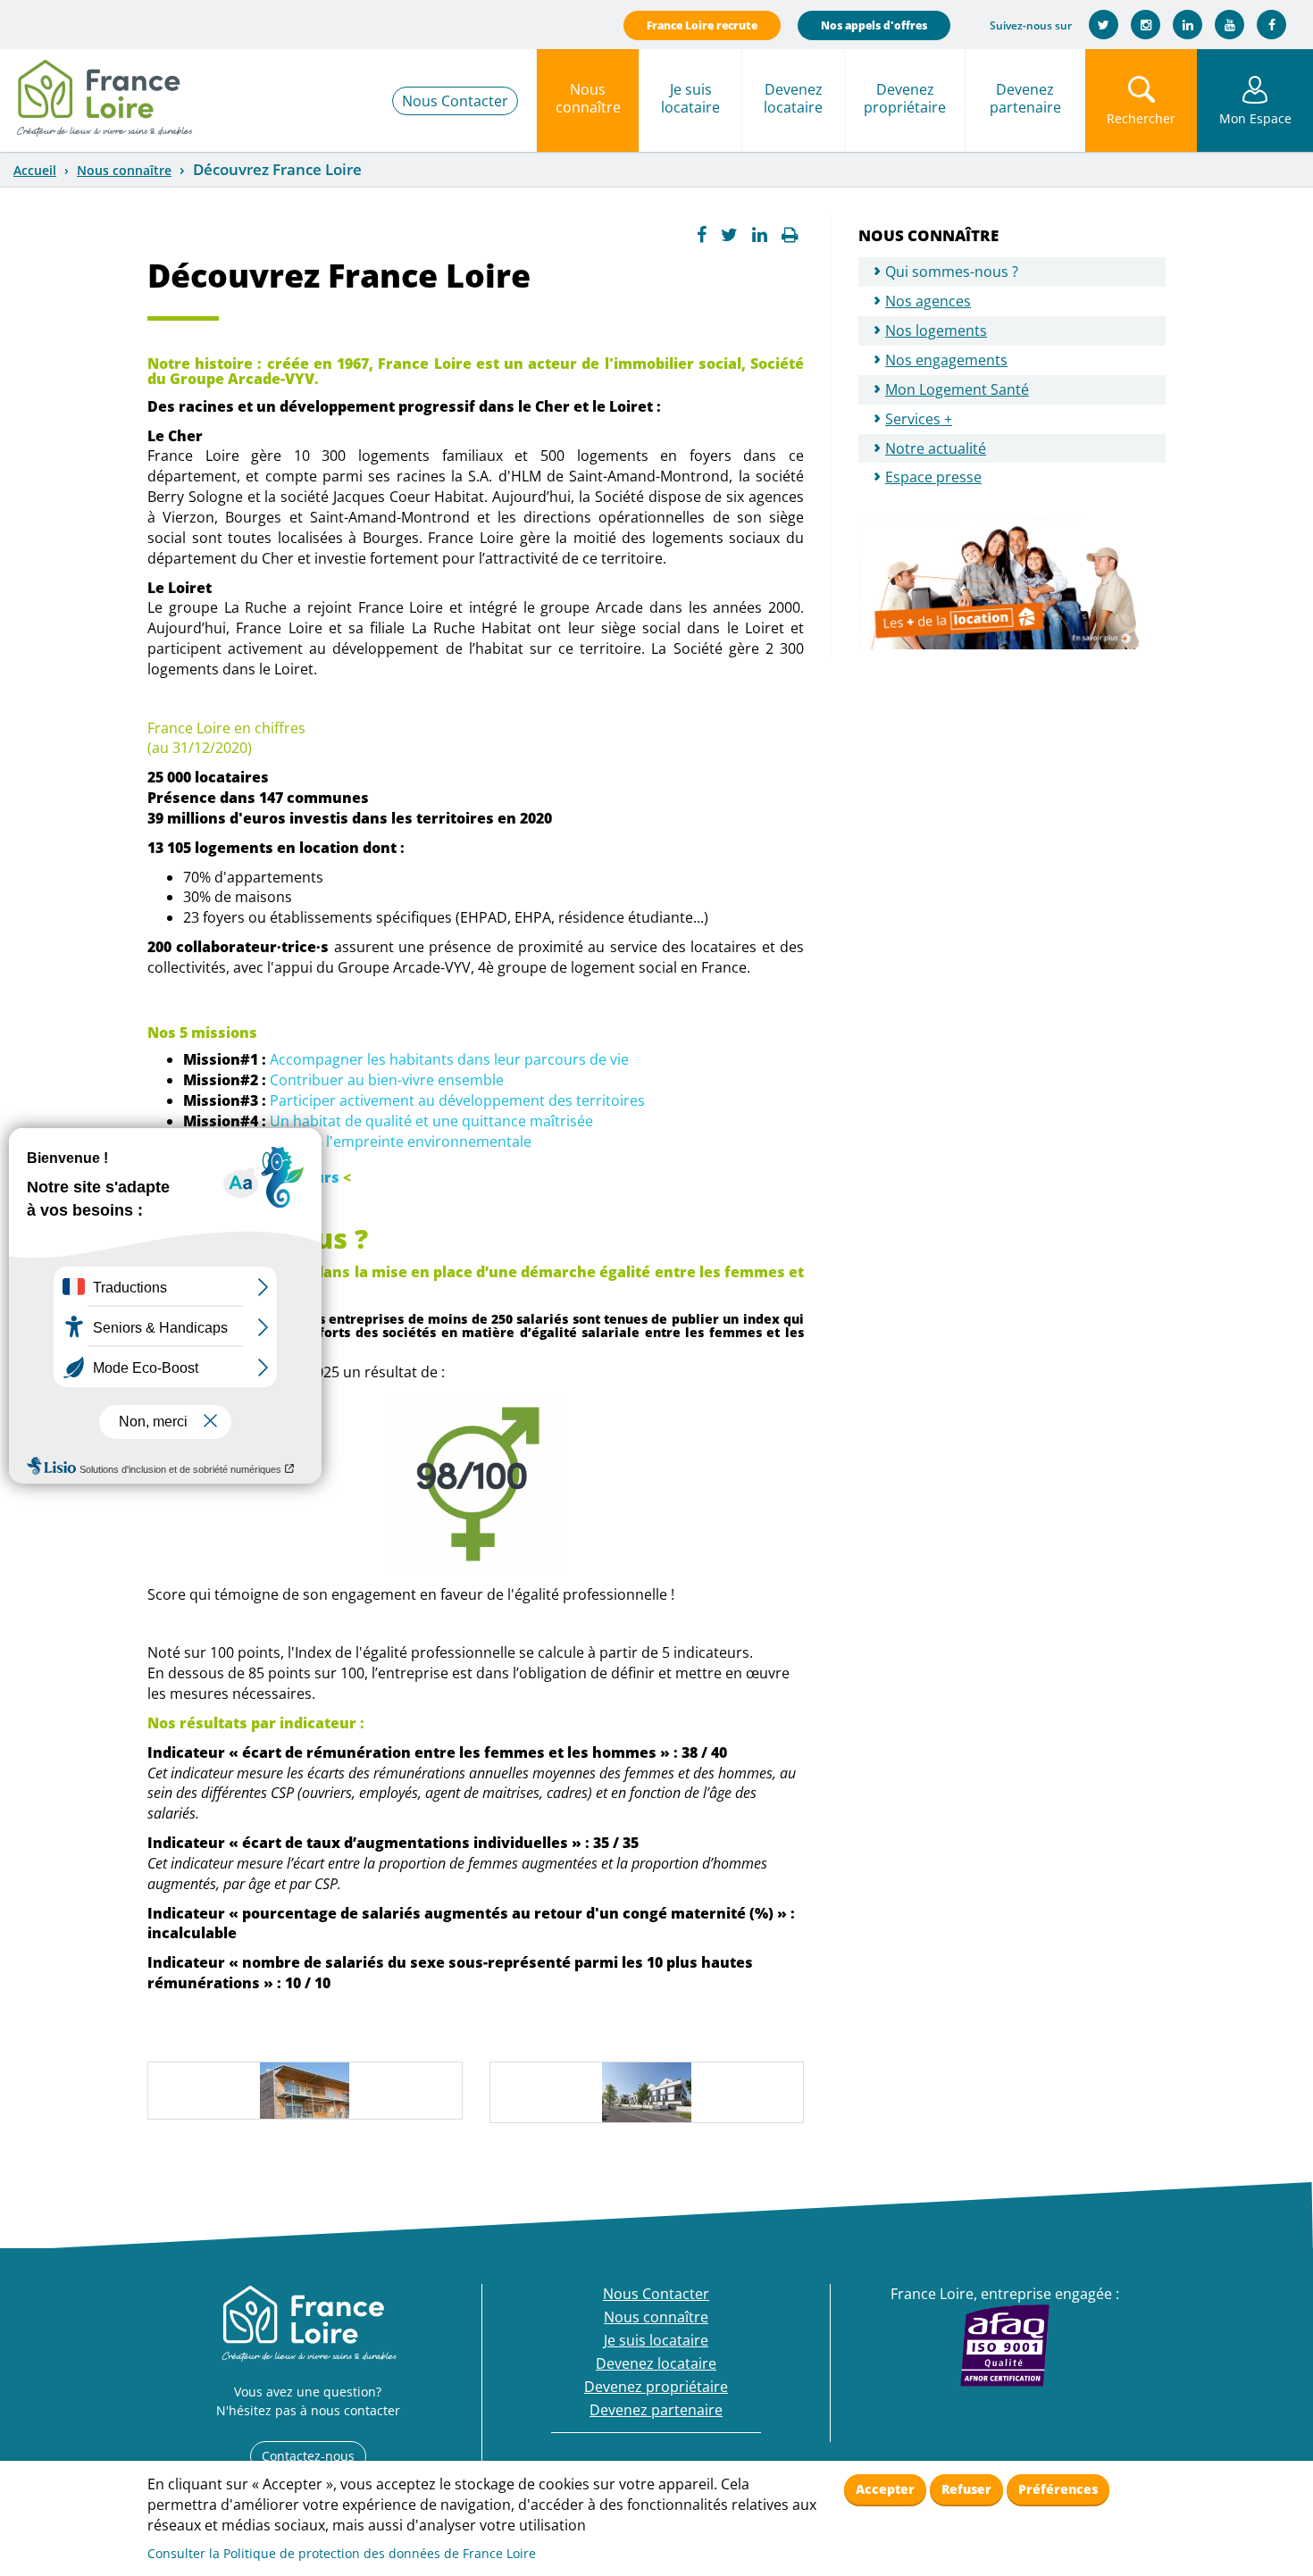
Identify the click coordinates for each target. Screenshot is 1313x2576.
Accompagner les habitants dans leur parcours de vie (449, 1059)
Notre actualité (936, 448)
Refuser (966, 2489)
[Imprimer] (790, 235)
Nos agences (928, 301)
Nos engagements (946, 360)
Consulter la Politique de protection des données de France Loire (342, 2553)
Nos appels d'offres (874, 25)
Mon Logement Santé (957, 389)
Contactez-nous (308, 2456)
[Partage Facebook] (702, 235)
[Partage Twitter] (729, 235)
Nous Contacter (455, 101)
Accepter (885, 2489)
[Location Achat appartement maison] (104, 94)
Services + (919, 419)
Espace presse (933, 477)
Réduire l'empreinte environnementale (401, 1142)
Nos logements (936, 330)
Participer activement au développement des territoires (457, 1100)
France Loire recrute (702, 25)
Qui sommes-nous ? (952, 272)
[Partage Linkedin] (760, 235)
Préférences (1058, 2489)
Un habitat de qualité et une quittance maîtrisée (431, 1121)
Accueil (35, 170)
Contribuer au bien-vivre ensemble (387, 1080)
